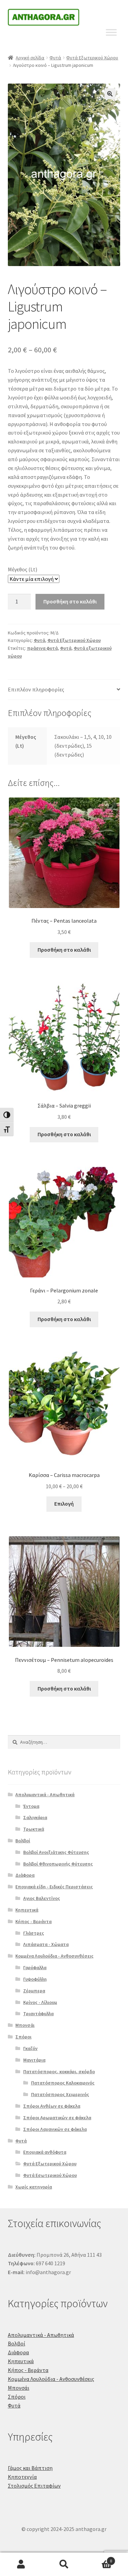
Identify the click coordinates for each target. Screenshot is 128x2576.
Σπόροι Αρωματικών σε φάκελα (57, 2118)
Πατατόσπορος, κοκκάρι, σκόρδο (59, 2072)
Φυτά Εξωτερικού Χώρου (92, 58)
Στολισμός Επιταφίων (34, 2486)
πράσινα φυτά (42, 648)
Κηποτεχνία (22, 2477)
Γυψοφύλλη (35, 1979)
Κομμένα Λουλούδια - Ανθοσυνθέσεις (54, 1956)
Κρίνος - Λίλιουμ (40, 2002)
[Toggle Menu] (111, 32)
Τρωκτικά (34, 1829)
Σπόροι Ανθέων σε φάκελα (52, 2106)
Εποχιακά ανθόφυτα (45, 2152)
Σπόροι (23, 2037)
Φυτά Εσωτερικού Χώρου (50, 2175)
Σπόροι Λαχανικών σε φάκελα (55, 2129)
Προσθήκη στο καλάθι (70, 601)
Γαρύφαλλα (35, 1967)
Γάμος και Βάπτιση (30, 2468)
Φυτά (55, 58)
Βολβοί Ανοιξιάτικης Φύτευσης (56, 1852)
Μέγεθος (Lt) (23, 569)
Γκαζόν (30, 2048)
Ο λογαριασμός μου (21, 2564)
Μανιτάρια (34, 2060)
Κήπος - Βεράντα (33, 1921)
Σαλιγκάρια (35, 1817)
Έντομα (31, 1806)
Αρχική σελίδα (30, 58)
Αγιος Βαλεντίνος (42, 1898)
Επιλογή (64, 1504)
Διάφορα (25, 1875)
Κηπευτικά (27, 1910)
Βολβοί (23, 1841)
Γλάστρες (34, 1933)
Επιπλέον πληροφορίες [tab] (36, 689)
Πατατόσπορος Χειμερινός (60, 2094)
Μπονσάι (25, 2025)
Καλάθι (99, 2558)
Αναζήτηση (64, 2564)
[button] (110, 94)
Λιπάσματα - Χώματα (46, 1944)
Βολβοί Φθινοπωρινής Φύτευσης (58, 1864)
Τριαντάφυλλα (38, 2014)
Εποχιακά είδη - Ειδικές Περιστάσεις (54, 1887)
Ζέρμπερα (34, 1991)
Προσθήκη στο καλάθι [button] (64, 950)
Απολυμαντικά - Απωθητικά (45, 1795)
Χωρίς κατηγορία (34, 2187)
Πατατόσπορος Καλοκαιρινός (63, 2083)
